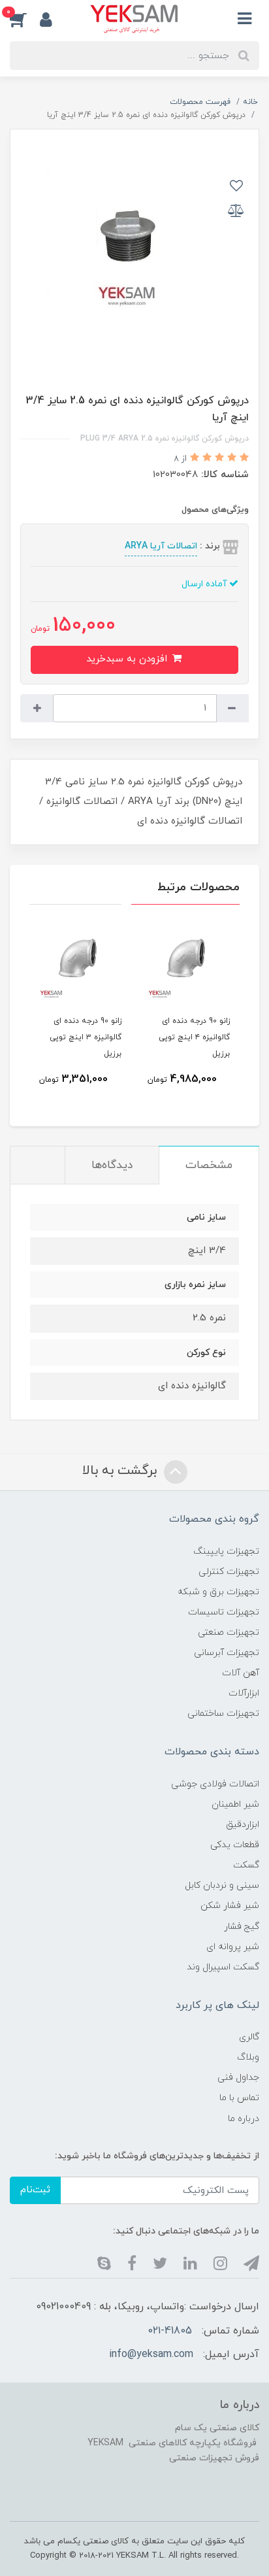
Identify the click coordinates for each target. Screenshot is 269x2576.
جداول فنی (238, 2078)
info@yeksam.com (151, 2354)
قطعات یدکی (235, 1845)
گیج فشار (242, 1927)
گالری (249, 2037)
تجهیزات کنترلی (229, 1572)
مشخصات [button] (209, 1165)
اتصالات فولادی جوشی (215, 1784)
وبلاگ (248, 2057)
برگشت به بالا (121, 1471)
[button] (25, 19)
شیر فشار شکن (230, 1906)
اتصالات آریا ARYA (161, 546)
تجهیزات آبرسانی (227, 1653)
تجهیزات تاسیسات (224, 1612)
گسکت (246, 1865)
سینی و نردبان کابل (222, 1885)
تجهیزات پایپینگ (226, 1551)
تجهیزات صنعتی (229, 1632)
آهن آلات (241, 1673)
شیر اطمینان (235, 1804)
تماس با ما (239, 2098)
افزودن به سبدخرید (128, 659)
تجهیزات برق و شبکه (218, 1592)
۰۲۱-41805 (170, 2331)
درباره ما (244, 2119)
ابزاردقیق (243, 1825)
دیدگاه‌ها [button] (112, 1165)
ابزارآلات (244, 1693)
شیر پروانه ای (233, 1947)
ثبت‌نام (35, 2190)
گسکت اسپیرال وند (223, 1967)
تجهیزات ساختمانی (223, 1714)
